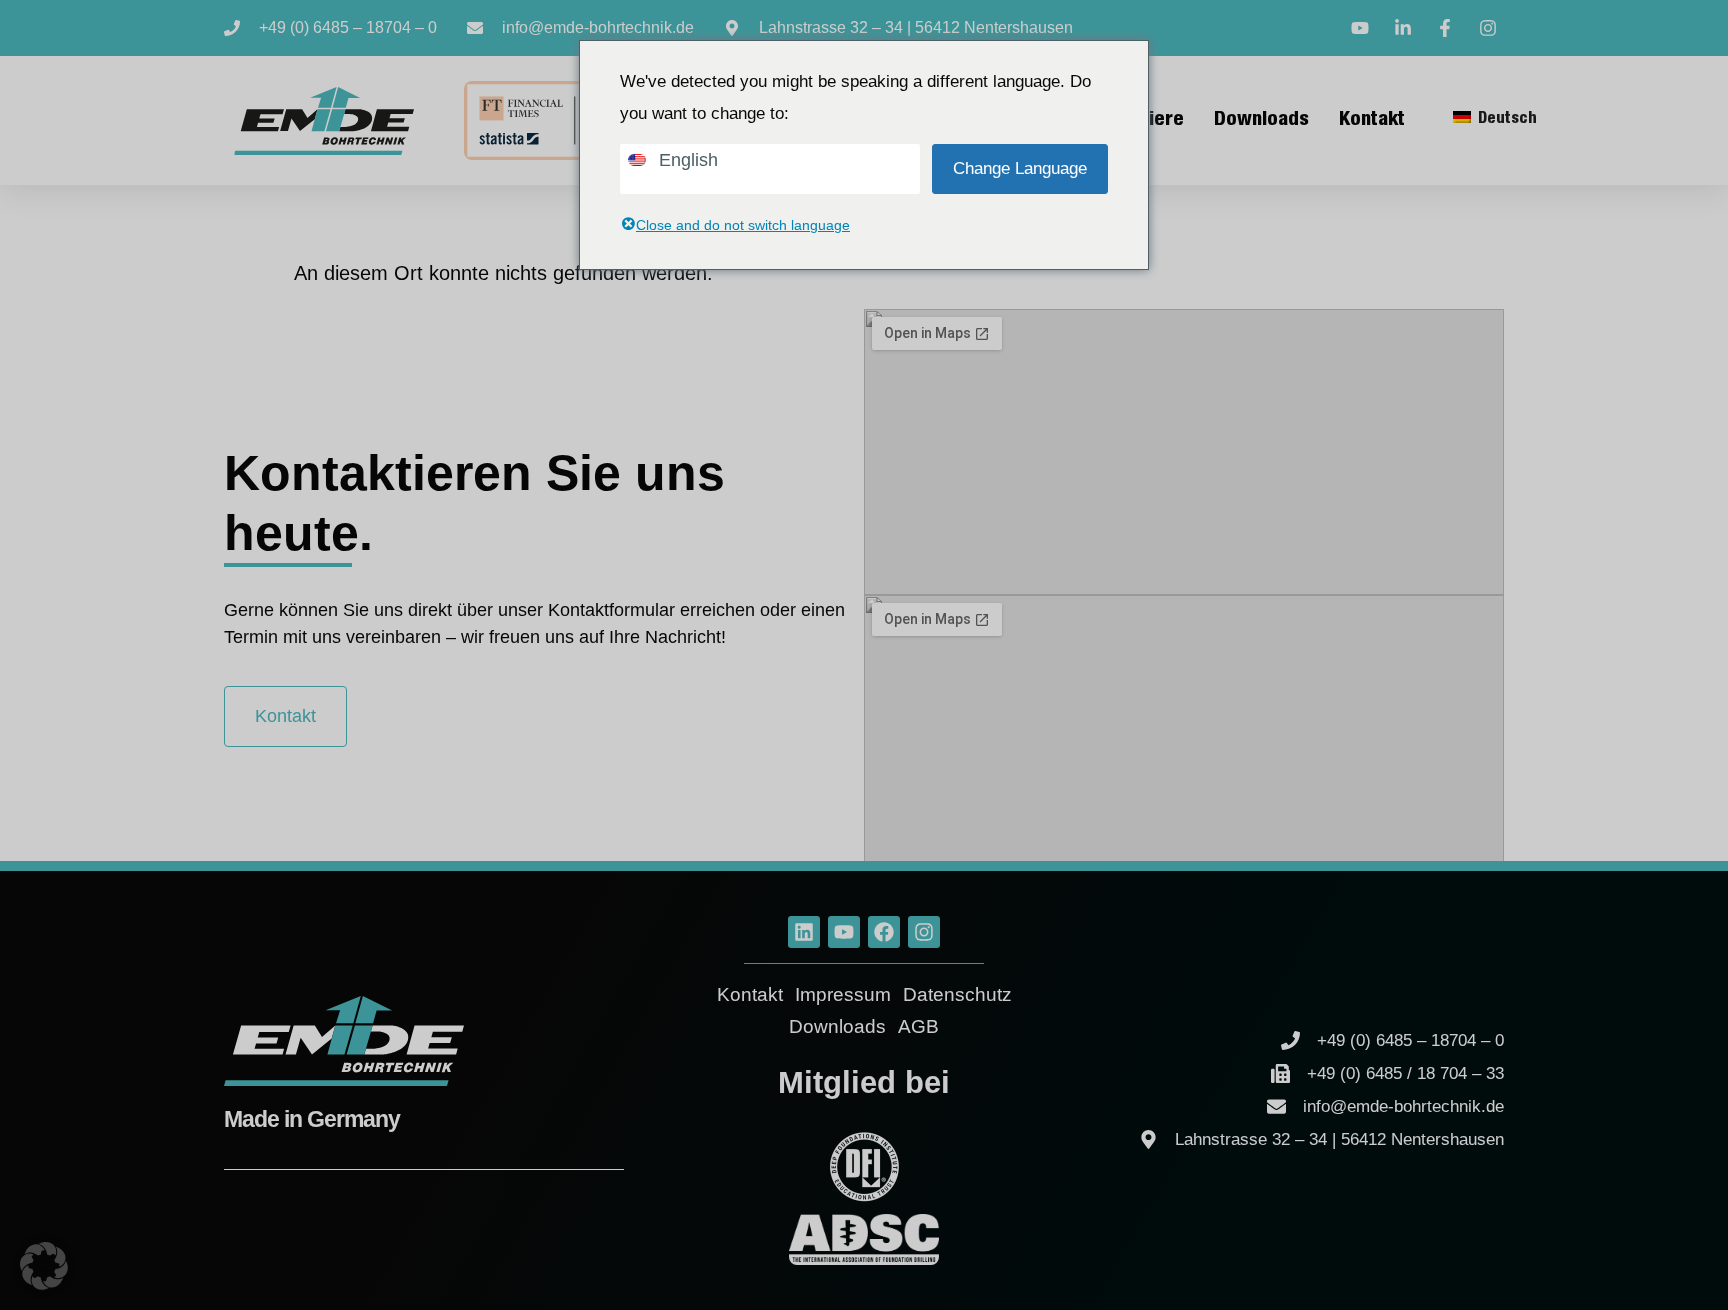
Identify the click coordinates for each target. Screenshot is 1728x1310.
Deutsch (1505, 120)
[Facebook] (884, 932)
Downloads (1261, 121)
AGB (918, 1026)
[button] (44, 1266)
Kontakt (1372, 121)
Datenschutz (957, 994)
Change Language (1020, 168)
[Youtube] (844, 932)
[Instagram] (924, 932)
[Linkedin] (804, 932)
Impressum (843, 994)
